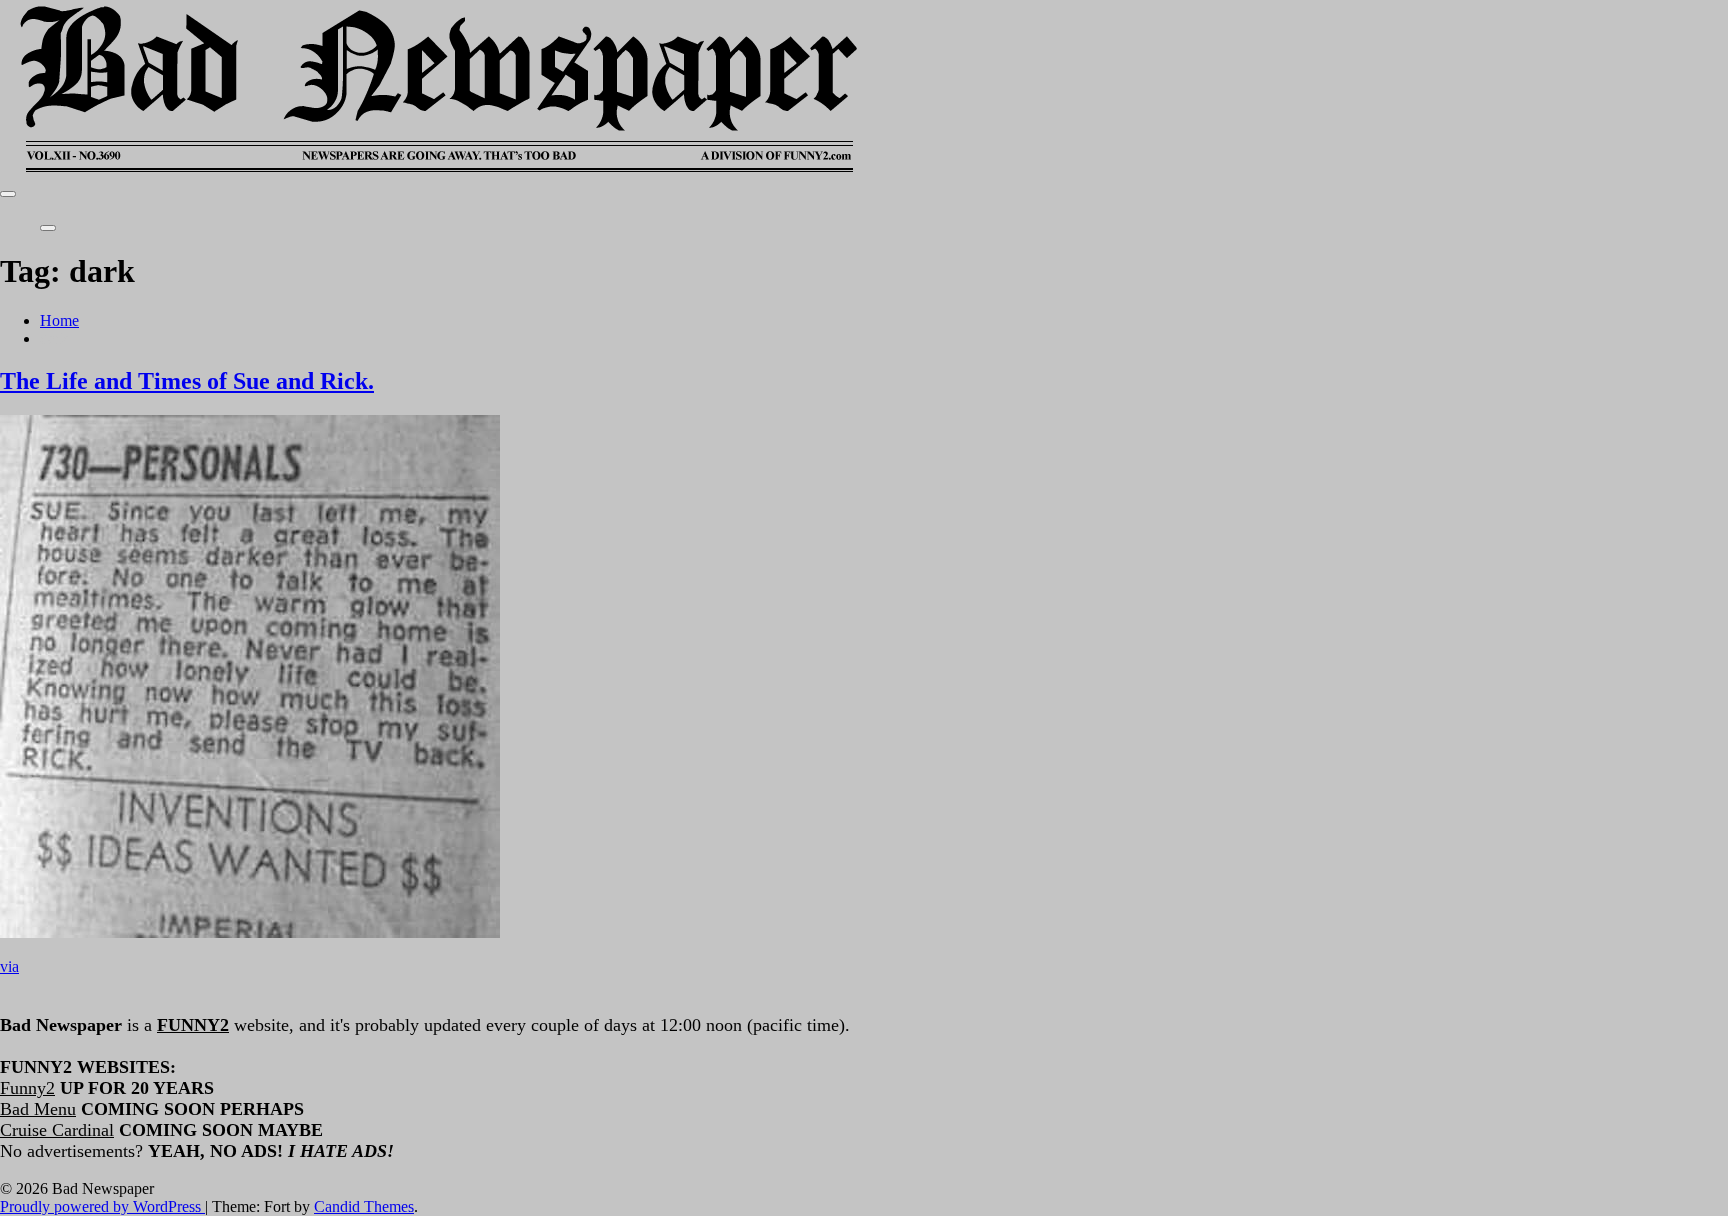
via (9, 966)
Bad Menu (38, 1109)
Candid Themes (364, 1206)
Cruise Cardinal (57, 1130)
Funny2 (27, 1088)
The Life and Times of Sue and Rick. (187, 381)
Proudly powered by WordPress (102, 1206)
